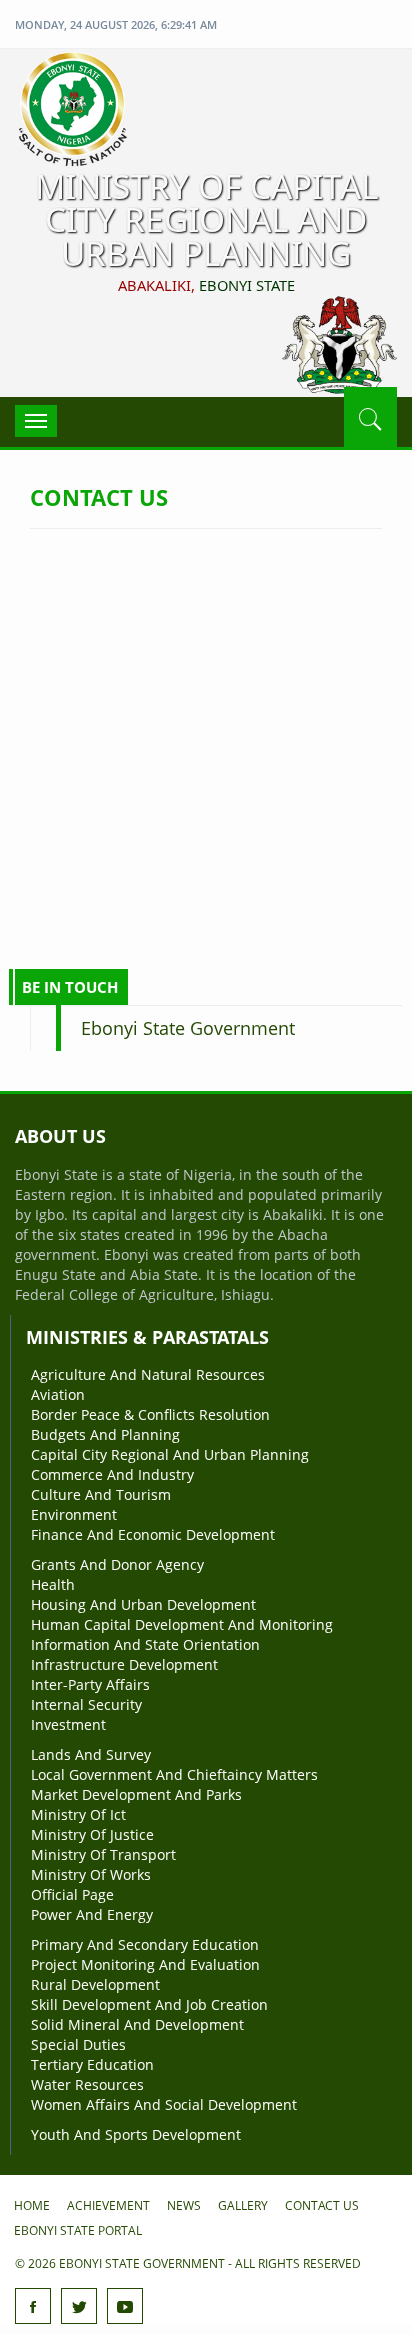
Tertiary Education (92, 2064)
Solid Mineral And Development (137, 2024)
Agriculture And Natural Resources (148, 1374)
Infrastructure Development (124, 1664)
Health (53, 1584)
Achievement (108, 2205)
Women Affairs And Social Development (164, 2104)
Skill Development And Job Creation (149, 2004)
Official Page (72, 1894)
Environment (74, 1514)
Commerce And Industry (112, 1474)
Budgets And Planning (105, 1434)
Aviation (58, 1394)
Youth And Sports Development (136, 2134)
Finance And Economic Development (153, 1534)
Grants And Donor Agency (117, 1564)
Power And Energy (92, 1914)
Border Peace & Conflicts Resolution (150, 1414)
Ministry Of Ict (78, 1814)
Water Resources (87, 2084)
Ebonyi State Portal (78, 2230)
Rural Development (95, 1984)
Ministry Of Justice (92, 1834)
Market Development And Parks (136, 1794)
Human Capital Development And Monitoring (182, 1624)
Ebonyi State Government (188, 1028)
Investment (68, 1724)
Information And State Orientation (145, 1644)
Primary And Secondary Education (145, 1944)
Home (32, 2205)
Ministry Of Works (91, 1874)
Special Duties (78, 2044)
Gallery (243, 2205)
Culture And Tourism (101, 1494)
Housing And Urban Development (143, 1604)
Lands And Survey (91, 1754)
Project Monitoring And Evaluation (145, 1964)
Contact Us (322, 2205)
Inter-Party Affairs (90, 1684)
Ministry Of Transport (103, 1854)
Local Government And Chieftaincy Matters (174, 1774)
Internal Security (86, 1704)
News (184, 2205)
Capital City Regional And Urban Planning (170, 1454)
